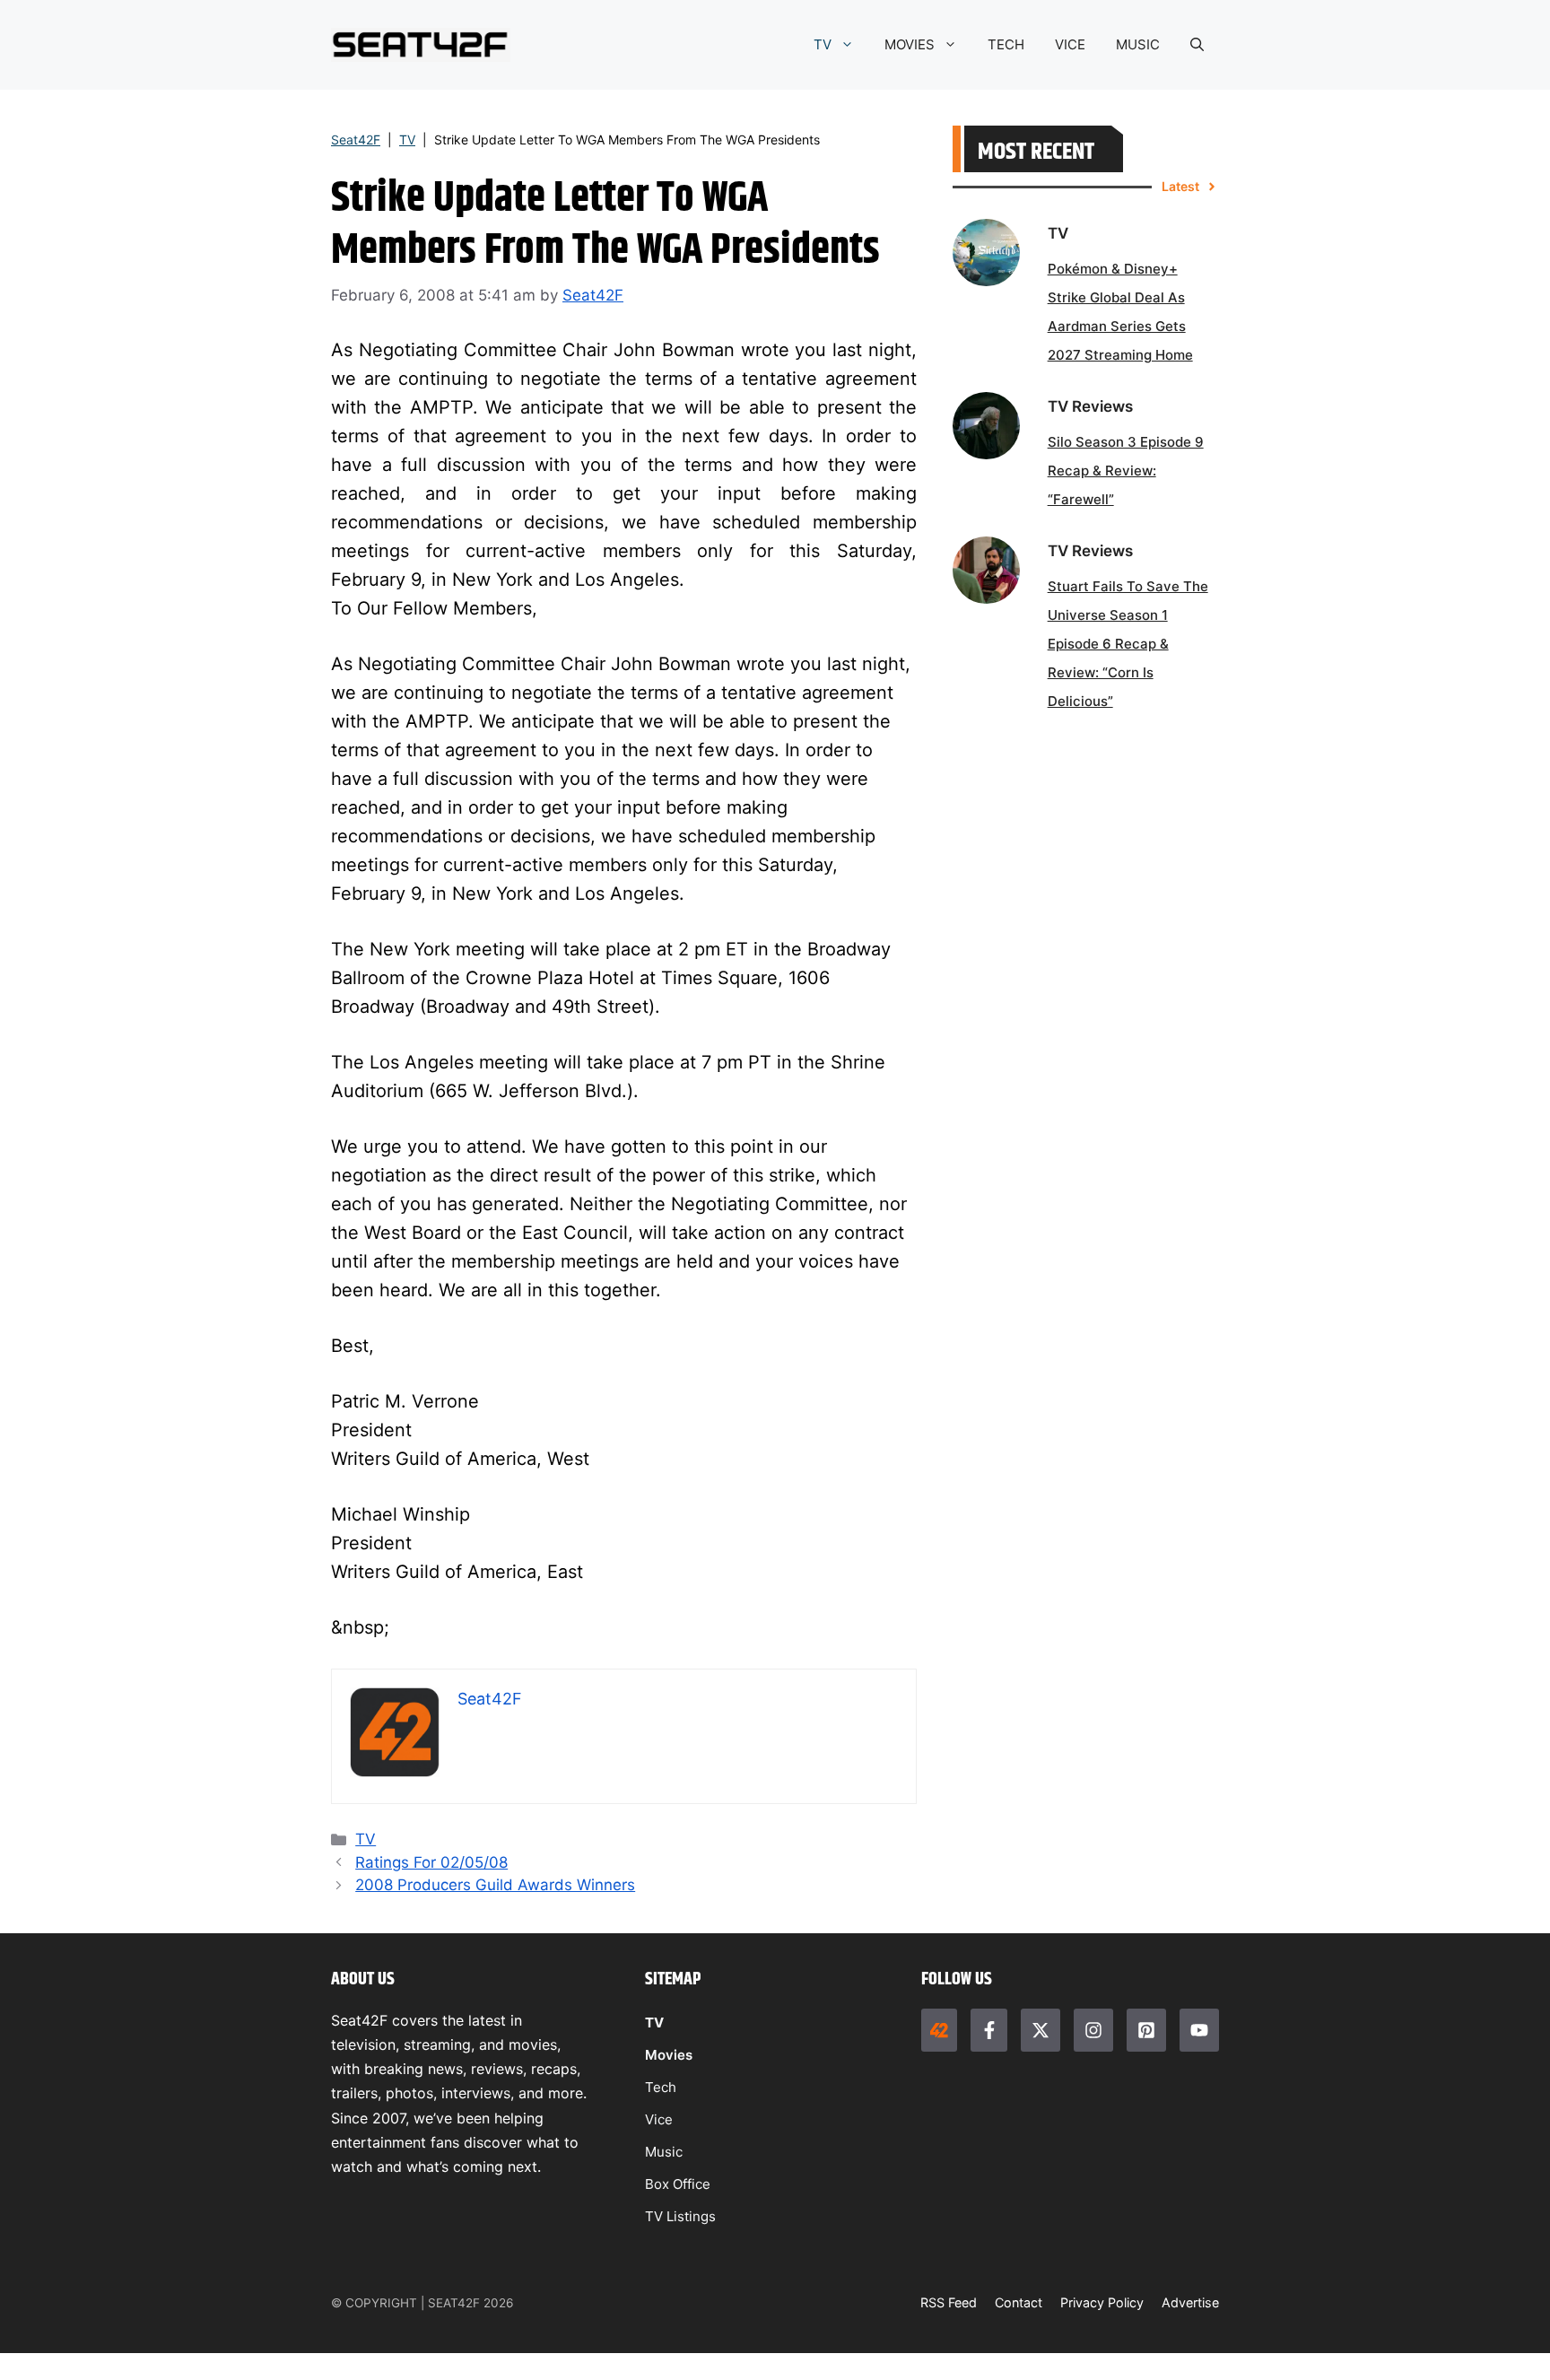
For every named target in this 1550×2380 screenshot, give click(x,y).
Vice (659, 2119)
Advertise (1190, 2302)
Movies (669, 2055)
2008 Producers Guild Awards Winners (495, 1885)
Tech (661, 2087)
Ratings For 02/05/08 (431, 1862)
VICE (1070, 44)
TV (823, 44)
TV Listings (680, 2216)
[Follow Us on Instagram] (1093, 2030)
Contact (1019, 2302)
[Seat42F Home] (939, 2030)
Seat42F (356, 139)
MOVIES (910, 44)
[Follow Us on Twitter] (1041, 2030)
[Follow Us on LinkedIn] (1146, 2030)
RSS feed (949, 2302)
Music (664, 2152)
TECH (1006, 44)
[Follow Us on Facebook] (988, 2030)
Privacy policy (1102, 2302)
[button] (1197, 45)
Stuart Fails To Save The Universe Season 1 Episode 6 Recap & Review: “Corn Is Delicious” (1128, 644)
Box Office (678, 2184)
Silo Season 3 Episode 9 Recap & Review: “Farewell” (1126, 471)
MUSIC (1138, 44)
